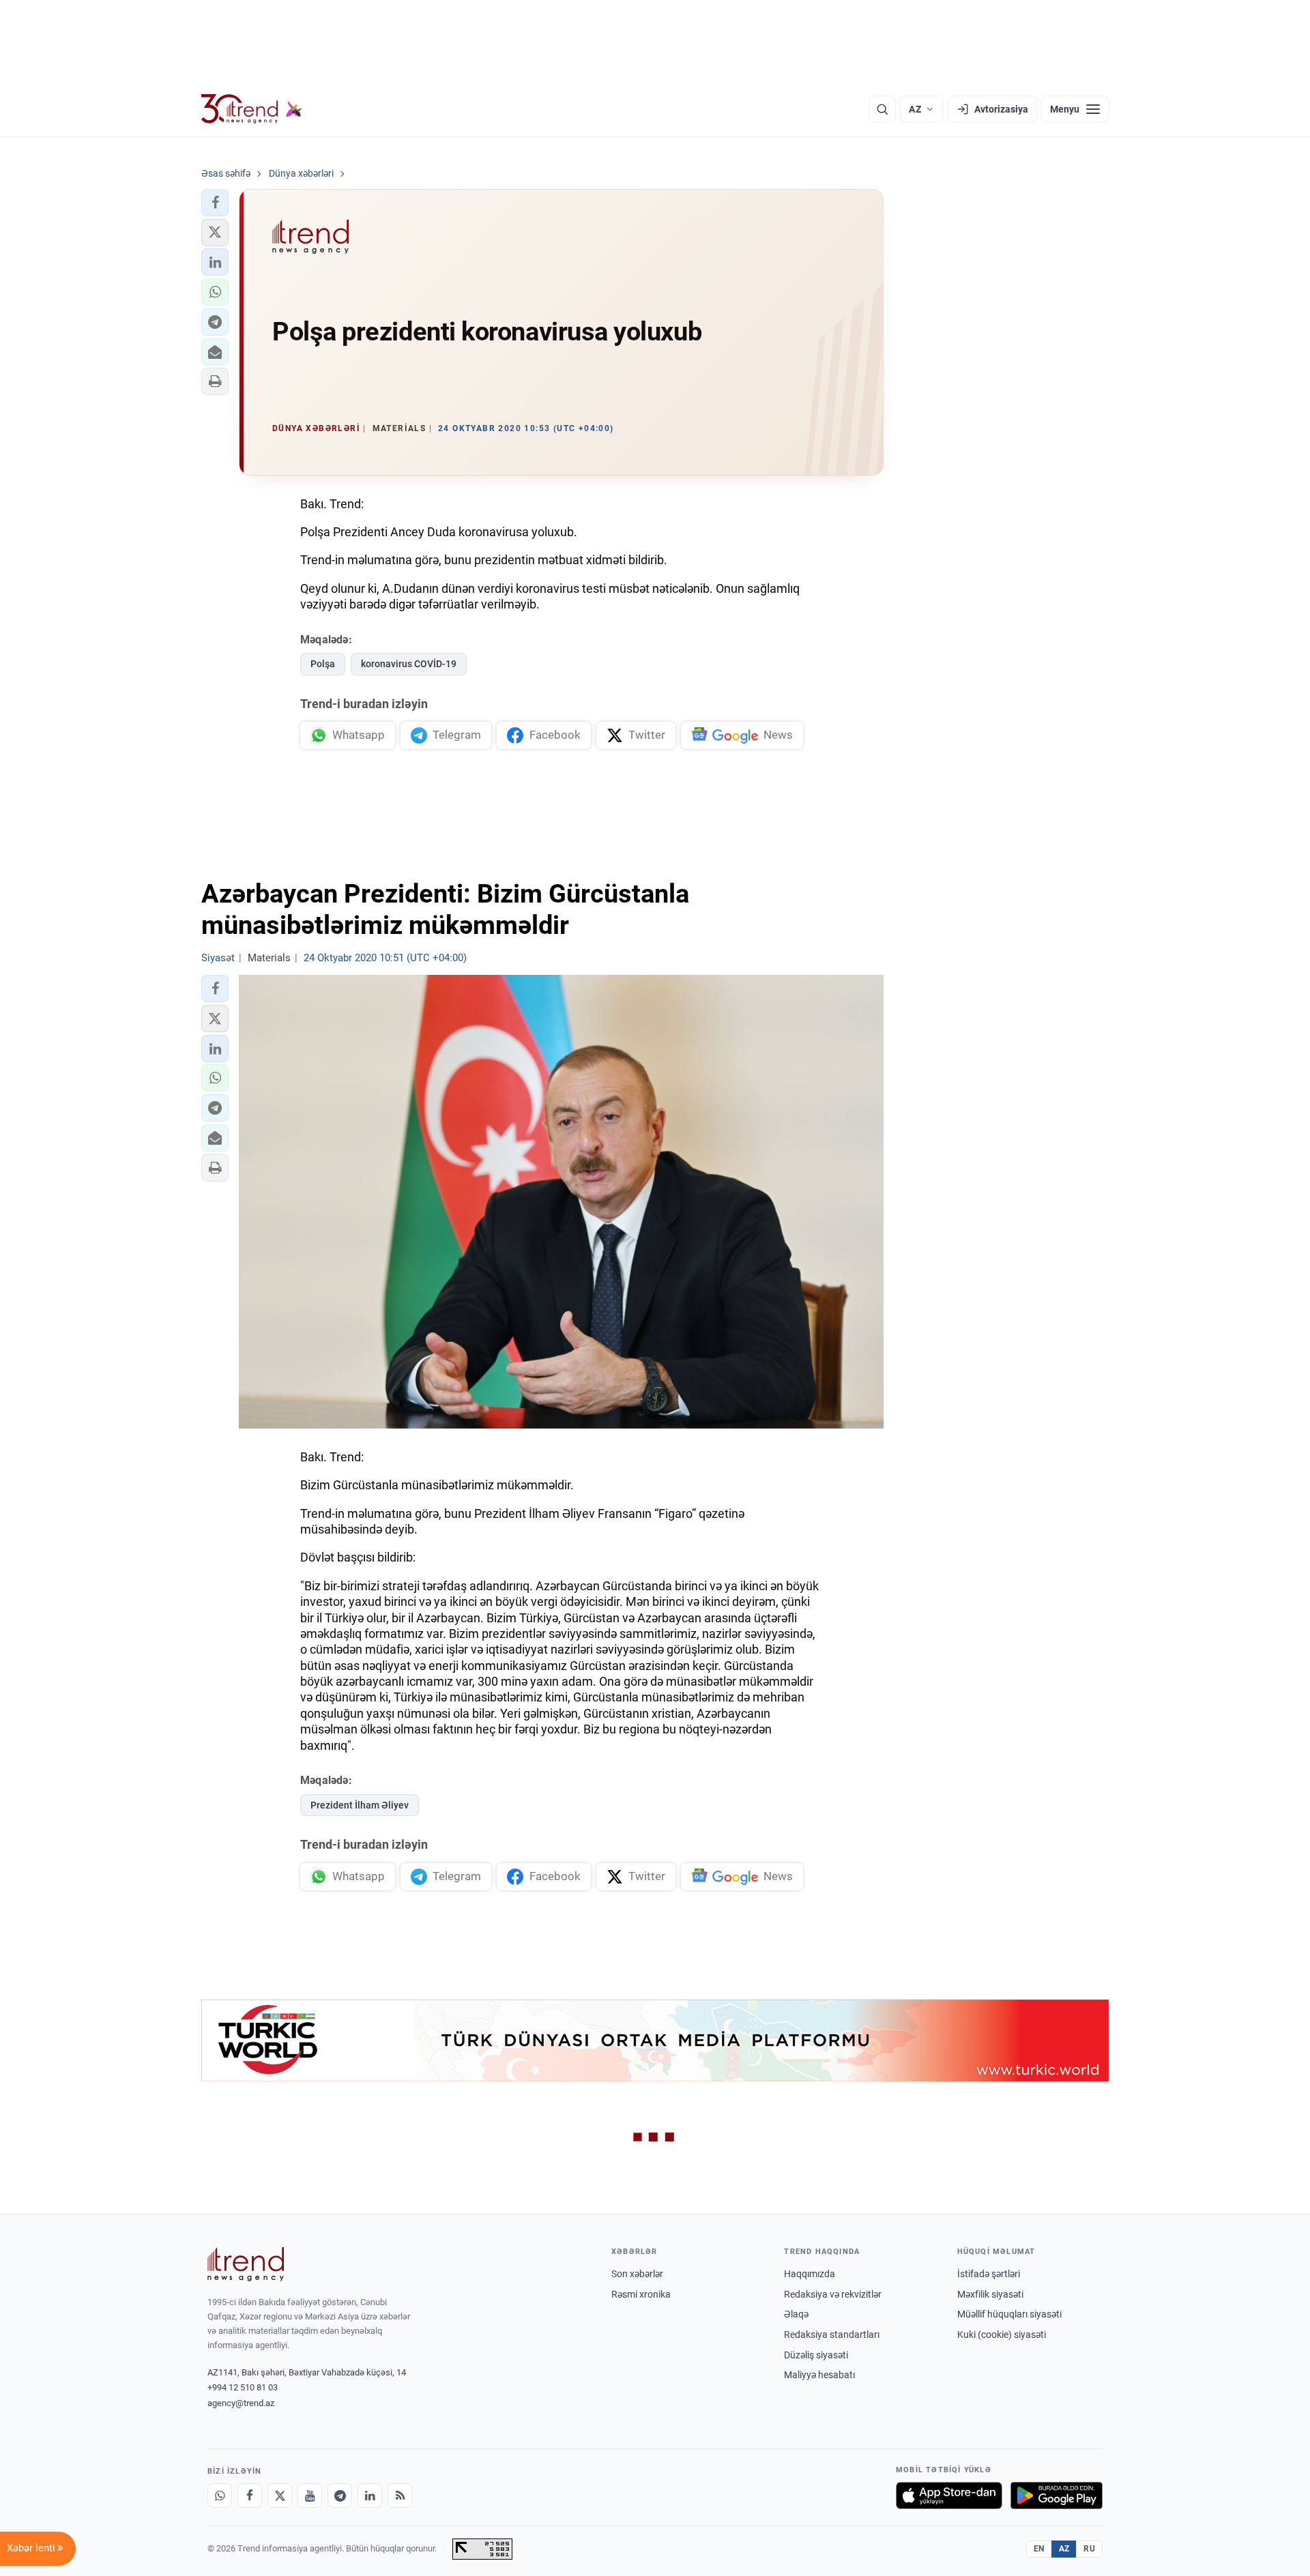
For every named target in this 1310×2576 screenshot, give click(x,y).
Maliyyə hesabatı (819, 2375)
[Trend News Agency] (246, 2264)
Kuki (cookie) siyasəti (1002, 2334)
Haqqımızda (810, 2274)
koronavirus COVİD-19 (409, 664)
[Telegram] (340, 2495)
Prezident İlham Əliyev (360, 1805)
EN (1039, 2549)
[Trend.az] (252, 109)
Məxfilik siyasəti (990, 2294)
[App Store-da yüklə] (949, 2495)
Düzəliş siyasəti (816, 2355)
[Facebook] (250, 2495)
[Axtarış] (882, 109)
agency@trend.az (241, 2403)
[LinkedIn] (370, 2495)
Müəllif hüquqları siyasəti (1009, 2314)
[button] (215, 203)
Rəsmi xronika (641, 2294)
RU (1089, 2549)
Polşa (323, 664)
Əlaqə (796, 2314)
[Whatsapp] (220, 2495)
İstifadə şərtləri (989, 2274)
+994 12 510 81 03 (243, 2387)
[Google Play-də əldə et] (1057, 2495)
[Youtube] (310, 2495)
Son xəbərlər (637, 2274)
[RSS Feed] (400, 2495)
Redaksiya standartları (832, 2334)
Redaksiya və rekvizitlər (833, 2294)
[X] (280, 2495)
